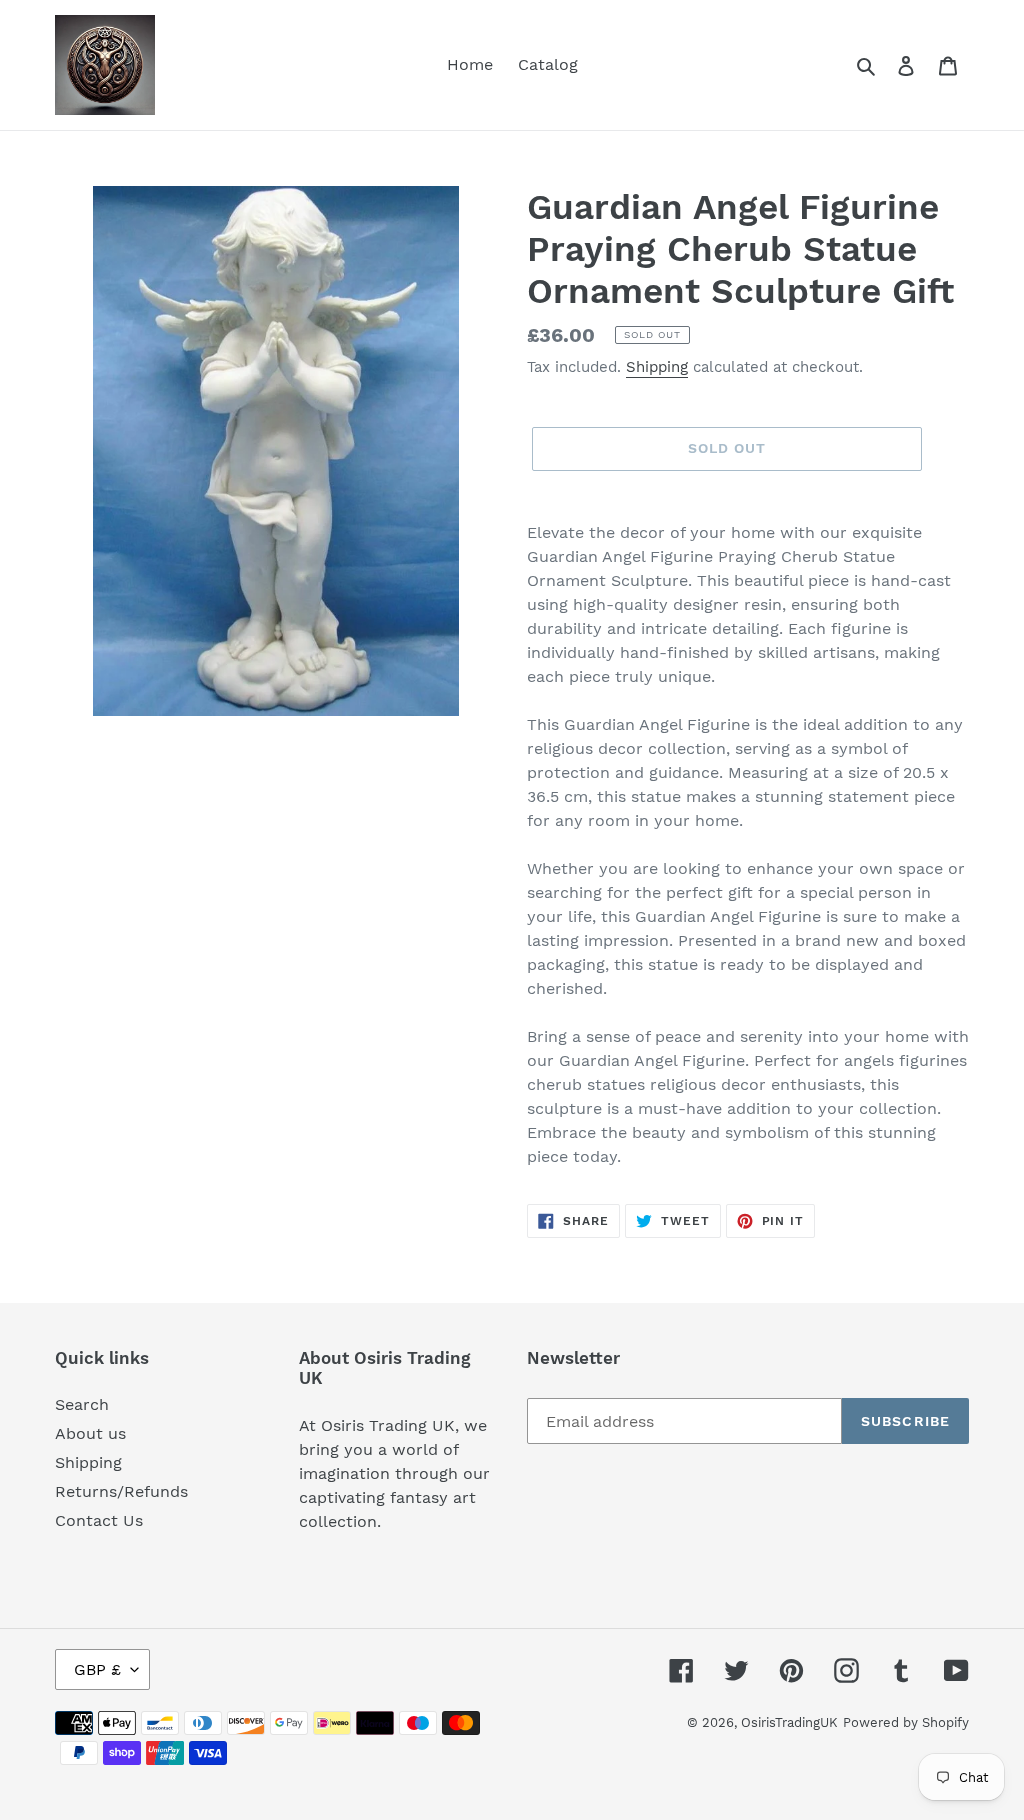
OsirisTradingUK (789, 1722)
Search (82, 1404)
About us (90, 1433)
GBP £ (97, 1669)
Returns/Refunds (121, 1491)
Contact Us (99, 1520)
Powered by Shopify (906, 1722)
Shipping (657, 367)
